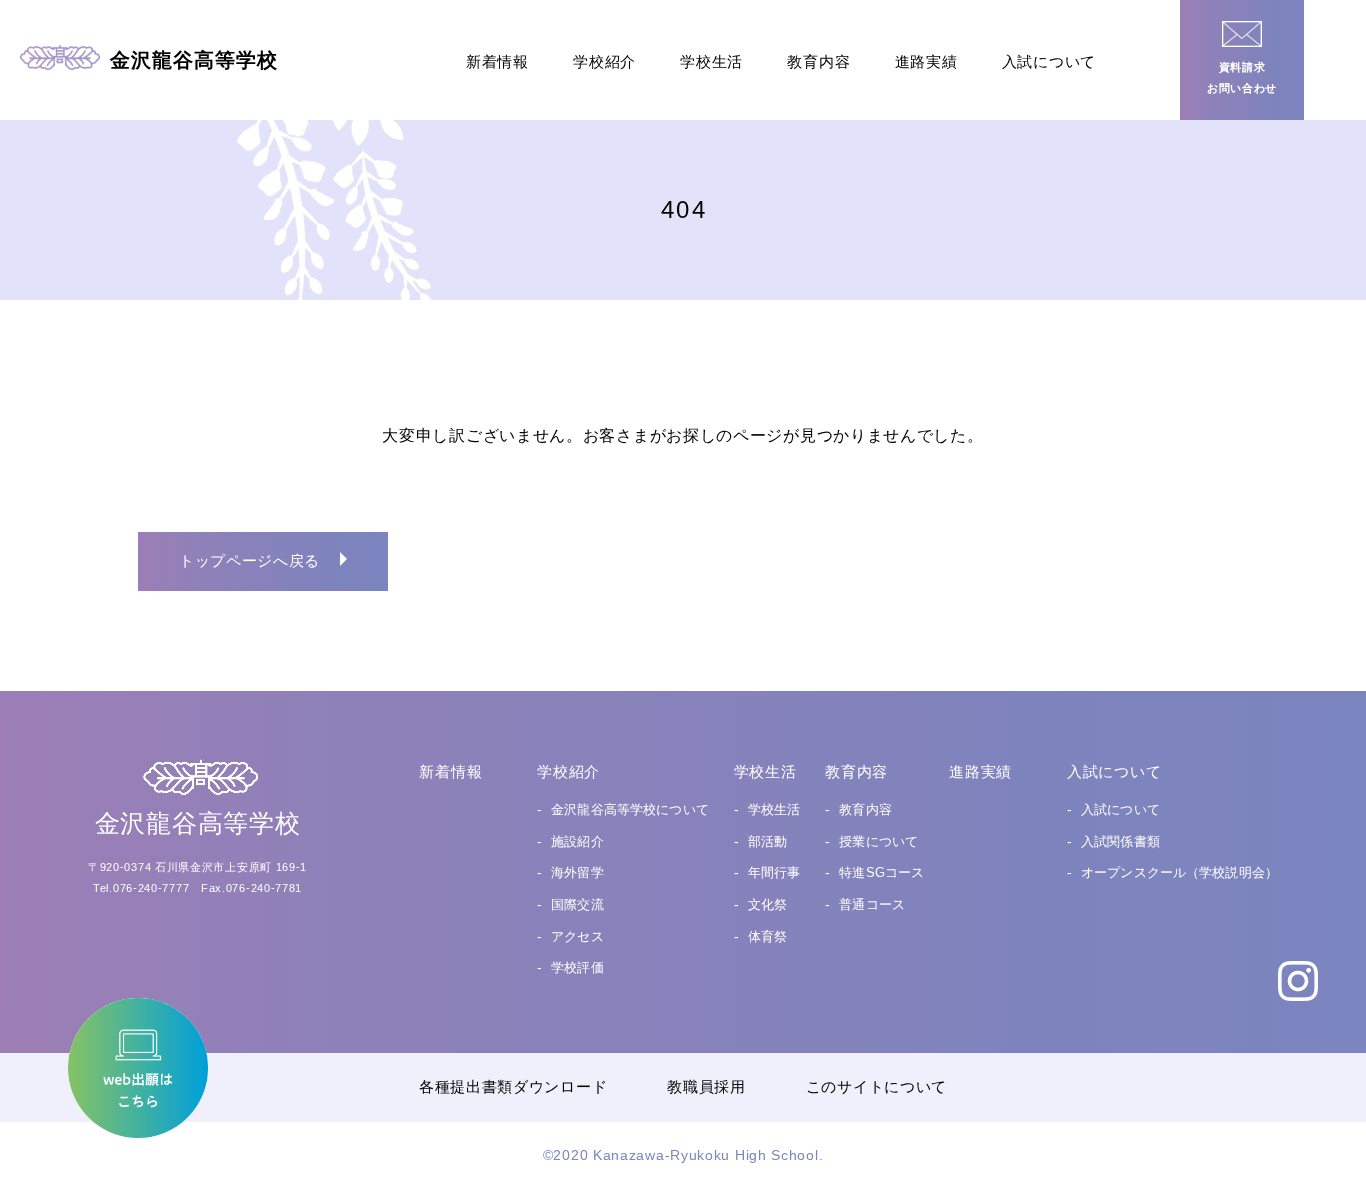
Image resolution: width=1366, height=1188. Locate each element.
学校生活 (711, 61)
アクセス (577, 936)
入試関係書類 (1120, 841)
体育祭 (767, 936)
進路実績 (926, 61)
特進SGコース (881, 872)
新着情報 (497, 61)
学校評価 (577, 967)
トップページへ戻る (249, 560)
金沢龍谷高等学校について (630, 809)
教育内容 (818, 61)
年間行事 (774, 872)
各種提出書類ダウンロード (513, 1086)
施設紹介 (577, 841)
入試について (1049, 61)
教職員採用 (706, 1086)
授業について (878, 841)
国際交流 (577, 904)
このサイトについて (876, 1086)
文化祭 (767, 904)
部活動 (767, 841)
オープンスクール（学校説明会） (1179, 872)
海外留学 (577, 872)
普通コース (872, 904)
